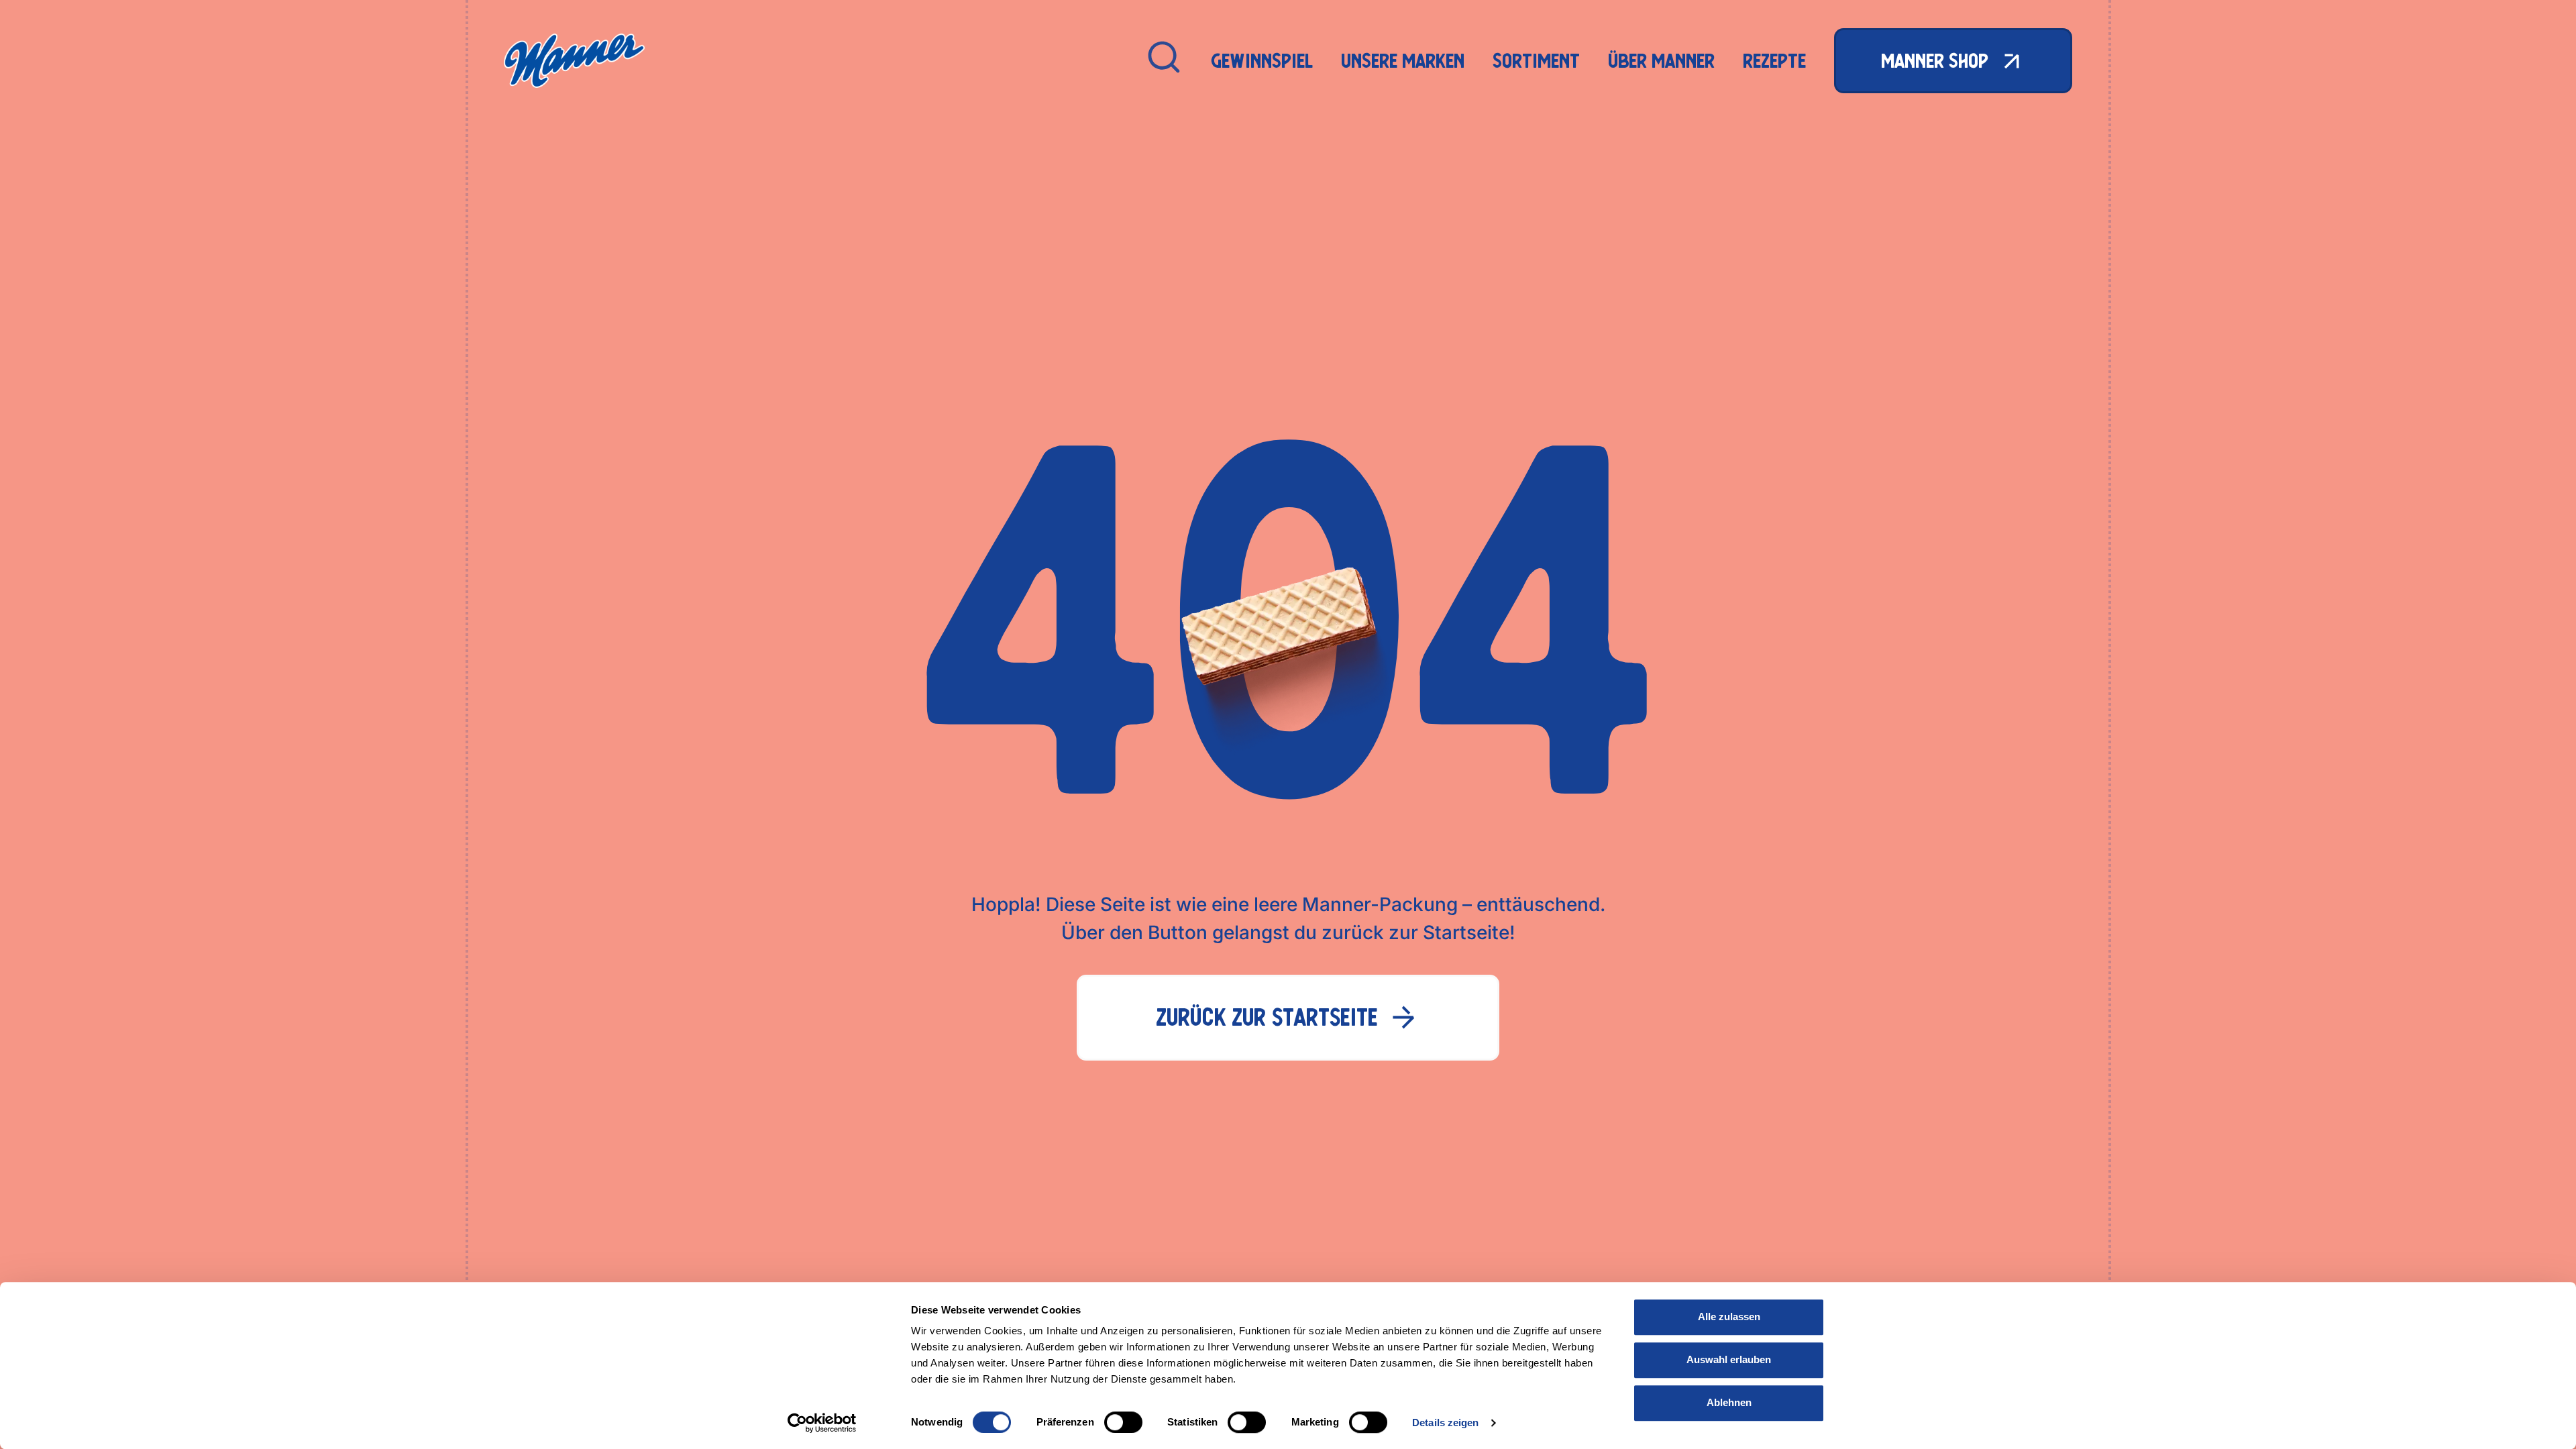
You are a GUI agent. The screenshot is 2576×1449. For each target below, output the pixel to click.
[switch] (1123, 1422)
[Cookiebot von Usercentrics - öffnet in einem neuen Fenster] (822, 1423)
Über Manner (1661, 61)
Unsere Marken (1403, 61)
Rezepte (1774, 61)
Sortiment (1536, 61)
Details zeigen (1445, 1423)
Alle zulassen (1729, 1317)
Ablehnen (1729, 1402)
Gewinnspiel (1262, 61)
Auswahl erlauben (1729, 1359)
